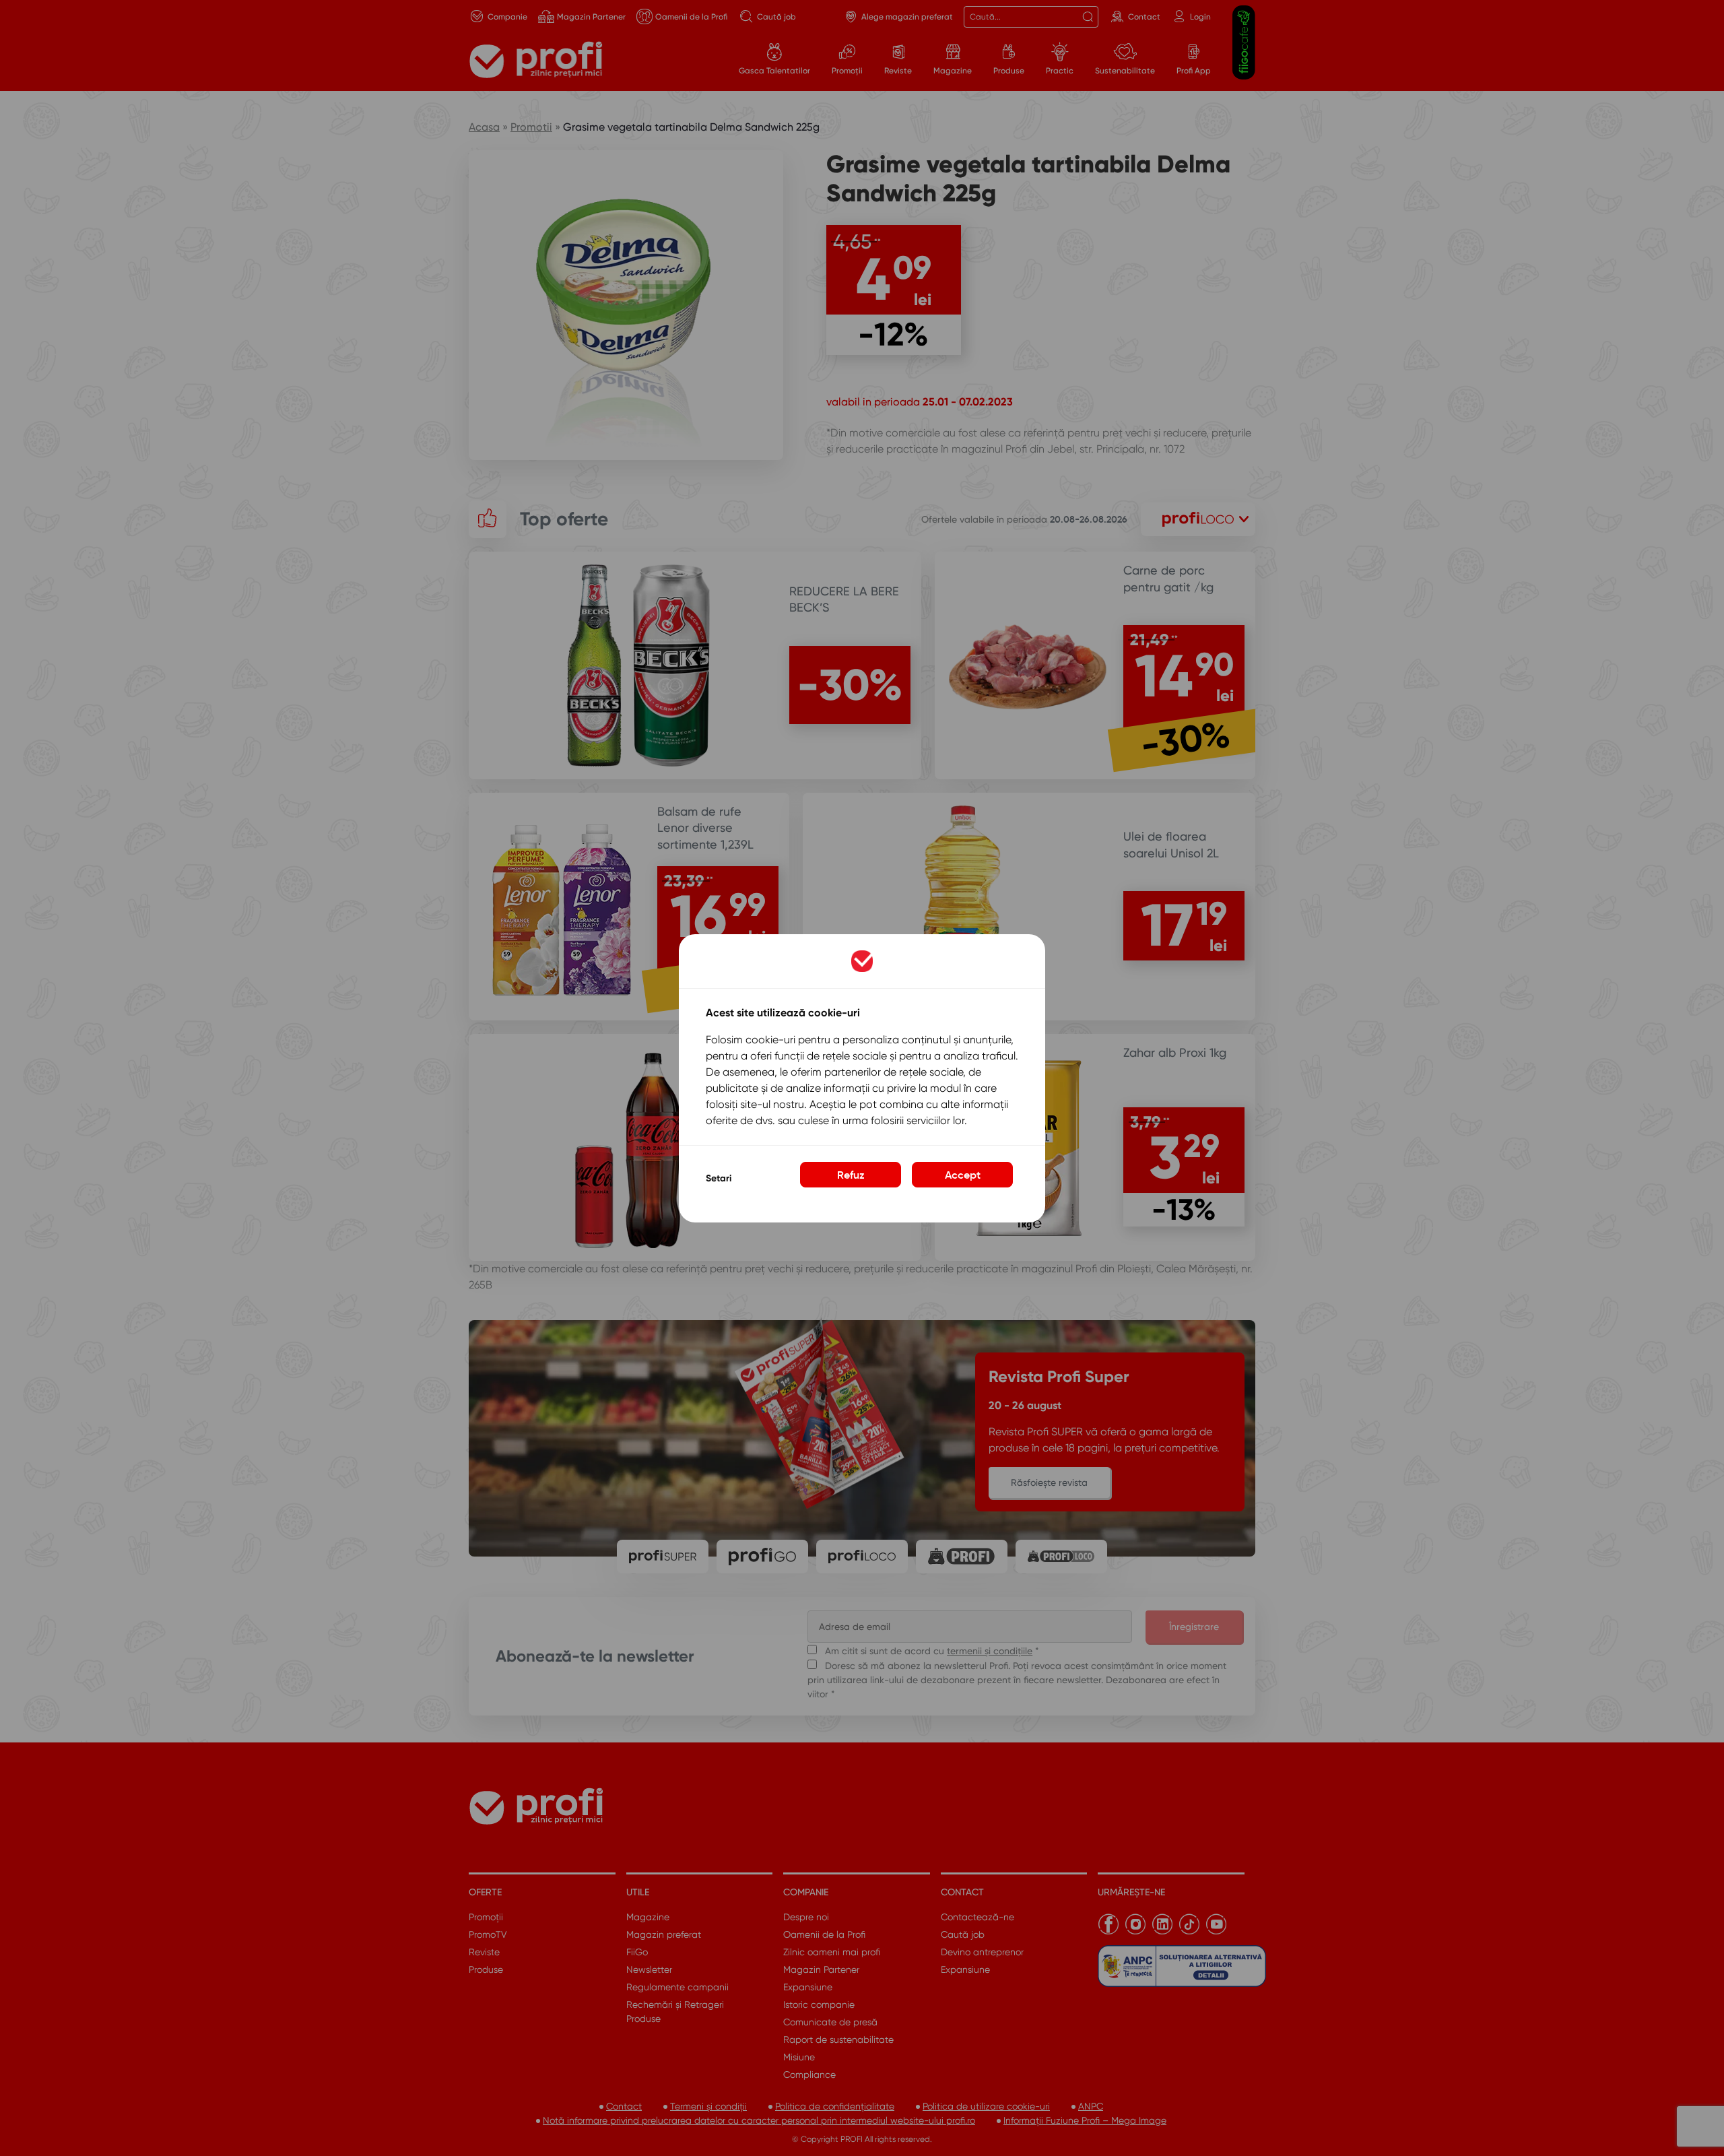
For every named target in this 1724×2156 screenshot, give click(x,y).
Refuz (851, 1174)
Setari (719, 1178)
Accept (963, 1174)
